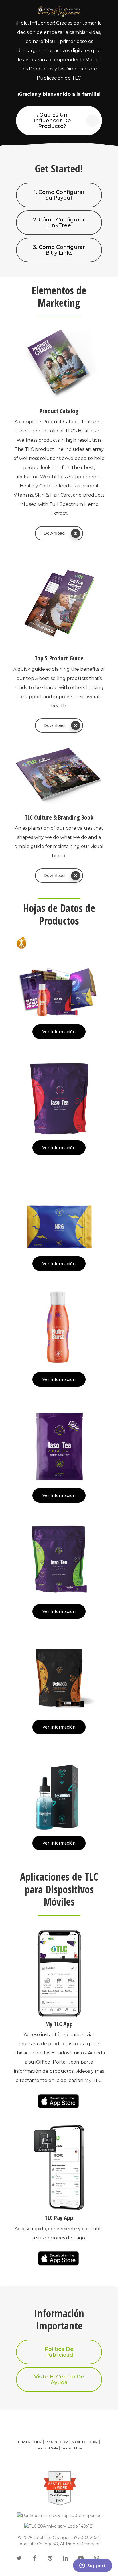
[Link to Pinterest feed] (50, 2559)
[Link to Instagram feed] (96, 2559)
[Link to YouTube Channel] (81, 2559)
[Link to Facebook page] (34, 2559)
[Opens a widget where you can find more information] (93, 2566)
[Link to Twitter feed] (19, 2559)
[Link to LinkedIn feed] (65, 2559)
